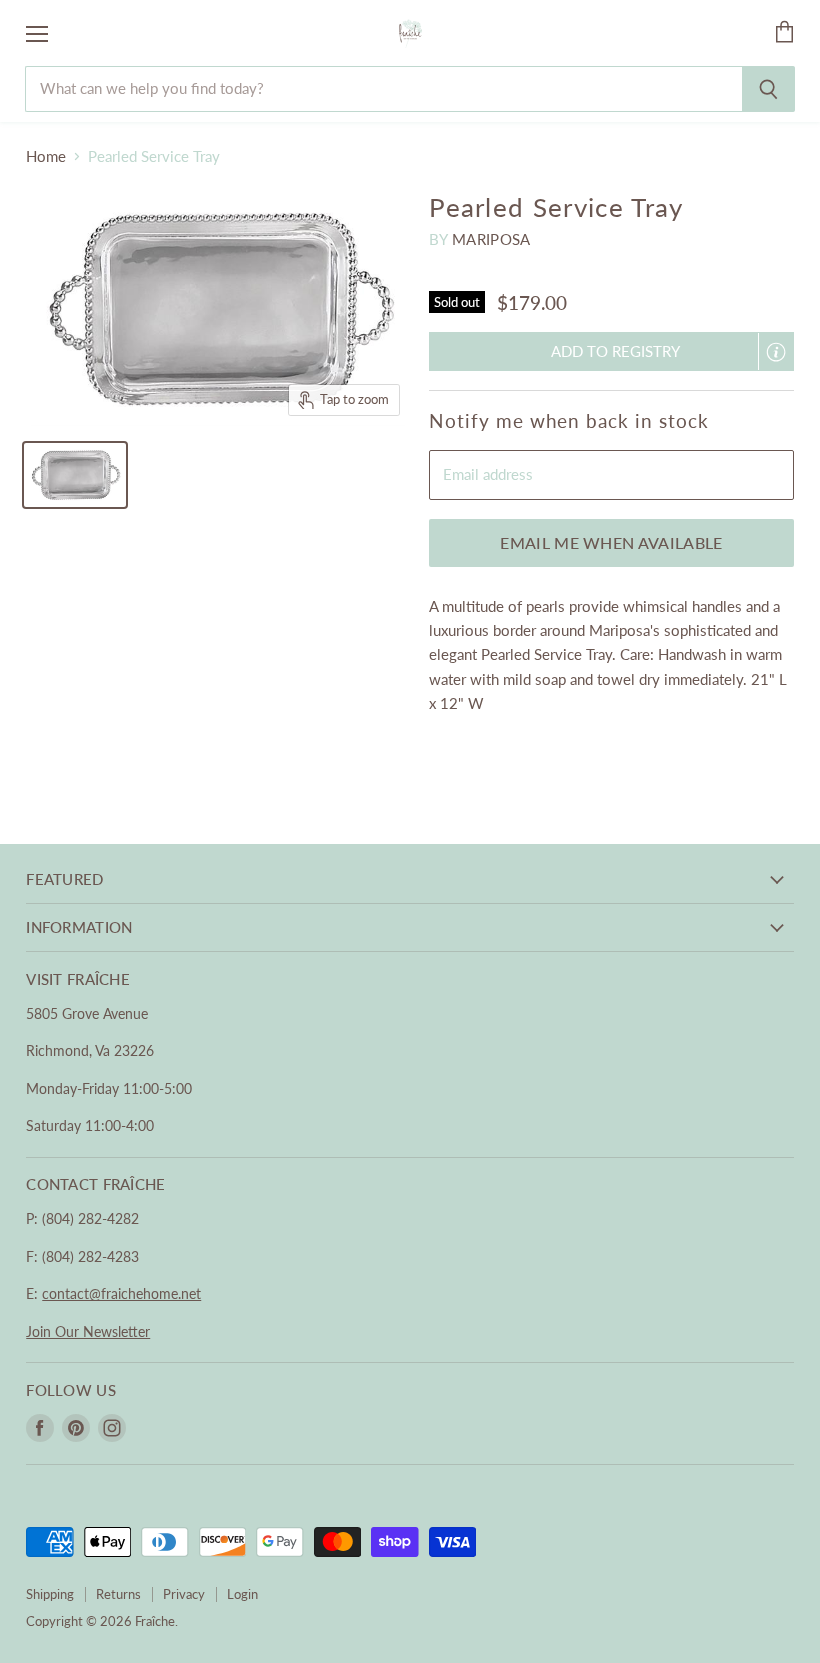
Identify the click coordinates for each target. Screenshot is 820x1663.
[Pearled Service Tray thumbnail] (75, 475)
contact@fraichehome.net (121, 1293)
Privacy (184, 1594)
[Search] (768, 89)
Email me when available (611, 542)
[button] (611, 351)
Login (242, 1594)
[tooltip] (776, 352)
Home (46, 156)
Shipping (50, 1594)
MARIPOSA (491, 239)
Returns (118, 1594)
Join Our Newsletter (88, 1331)
